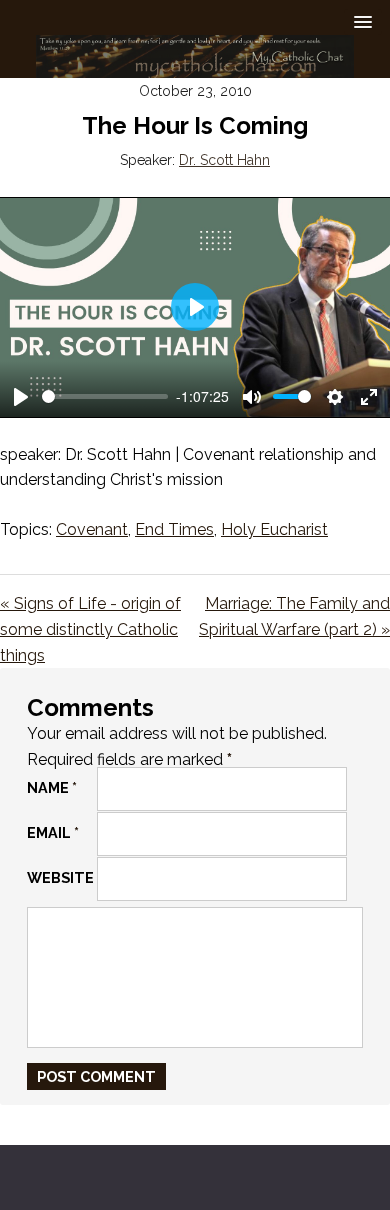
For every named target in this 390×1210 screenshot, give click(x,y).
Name (52, 787)
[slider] (105, 396)
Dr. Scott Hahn (224, 160)
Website (60, 877)
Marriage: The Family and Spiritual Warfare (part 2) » (294, 616)
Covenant (92, 529)
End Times (174, 529)
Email (53, 832)
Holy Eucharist (274, 529)
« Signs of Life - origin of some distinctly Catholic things (90, 629)
